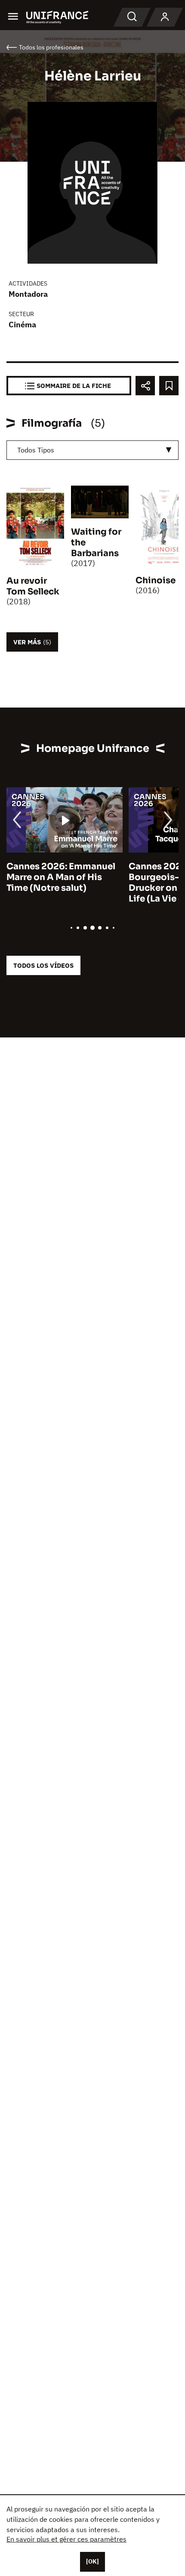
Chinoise (156, 580)
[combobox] (92, 450)
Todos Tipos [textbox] (36, 450)
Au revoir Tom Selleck (33, 586)
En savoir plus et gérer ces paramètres (66, 2539)
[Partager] (145, 386)
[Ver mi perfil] (165, 17)
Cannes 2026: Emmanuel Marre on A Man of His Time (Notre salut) (61, 877)
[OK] (92, 2561)
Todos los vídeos (43, 965)
